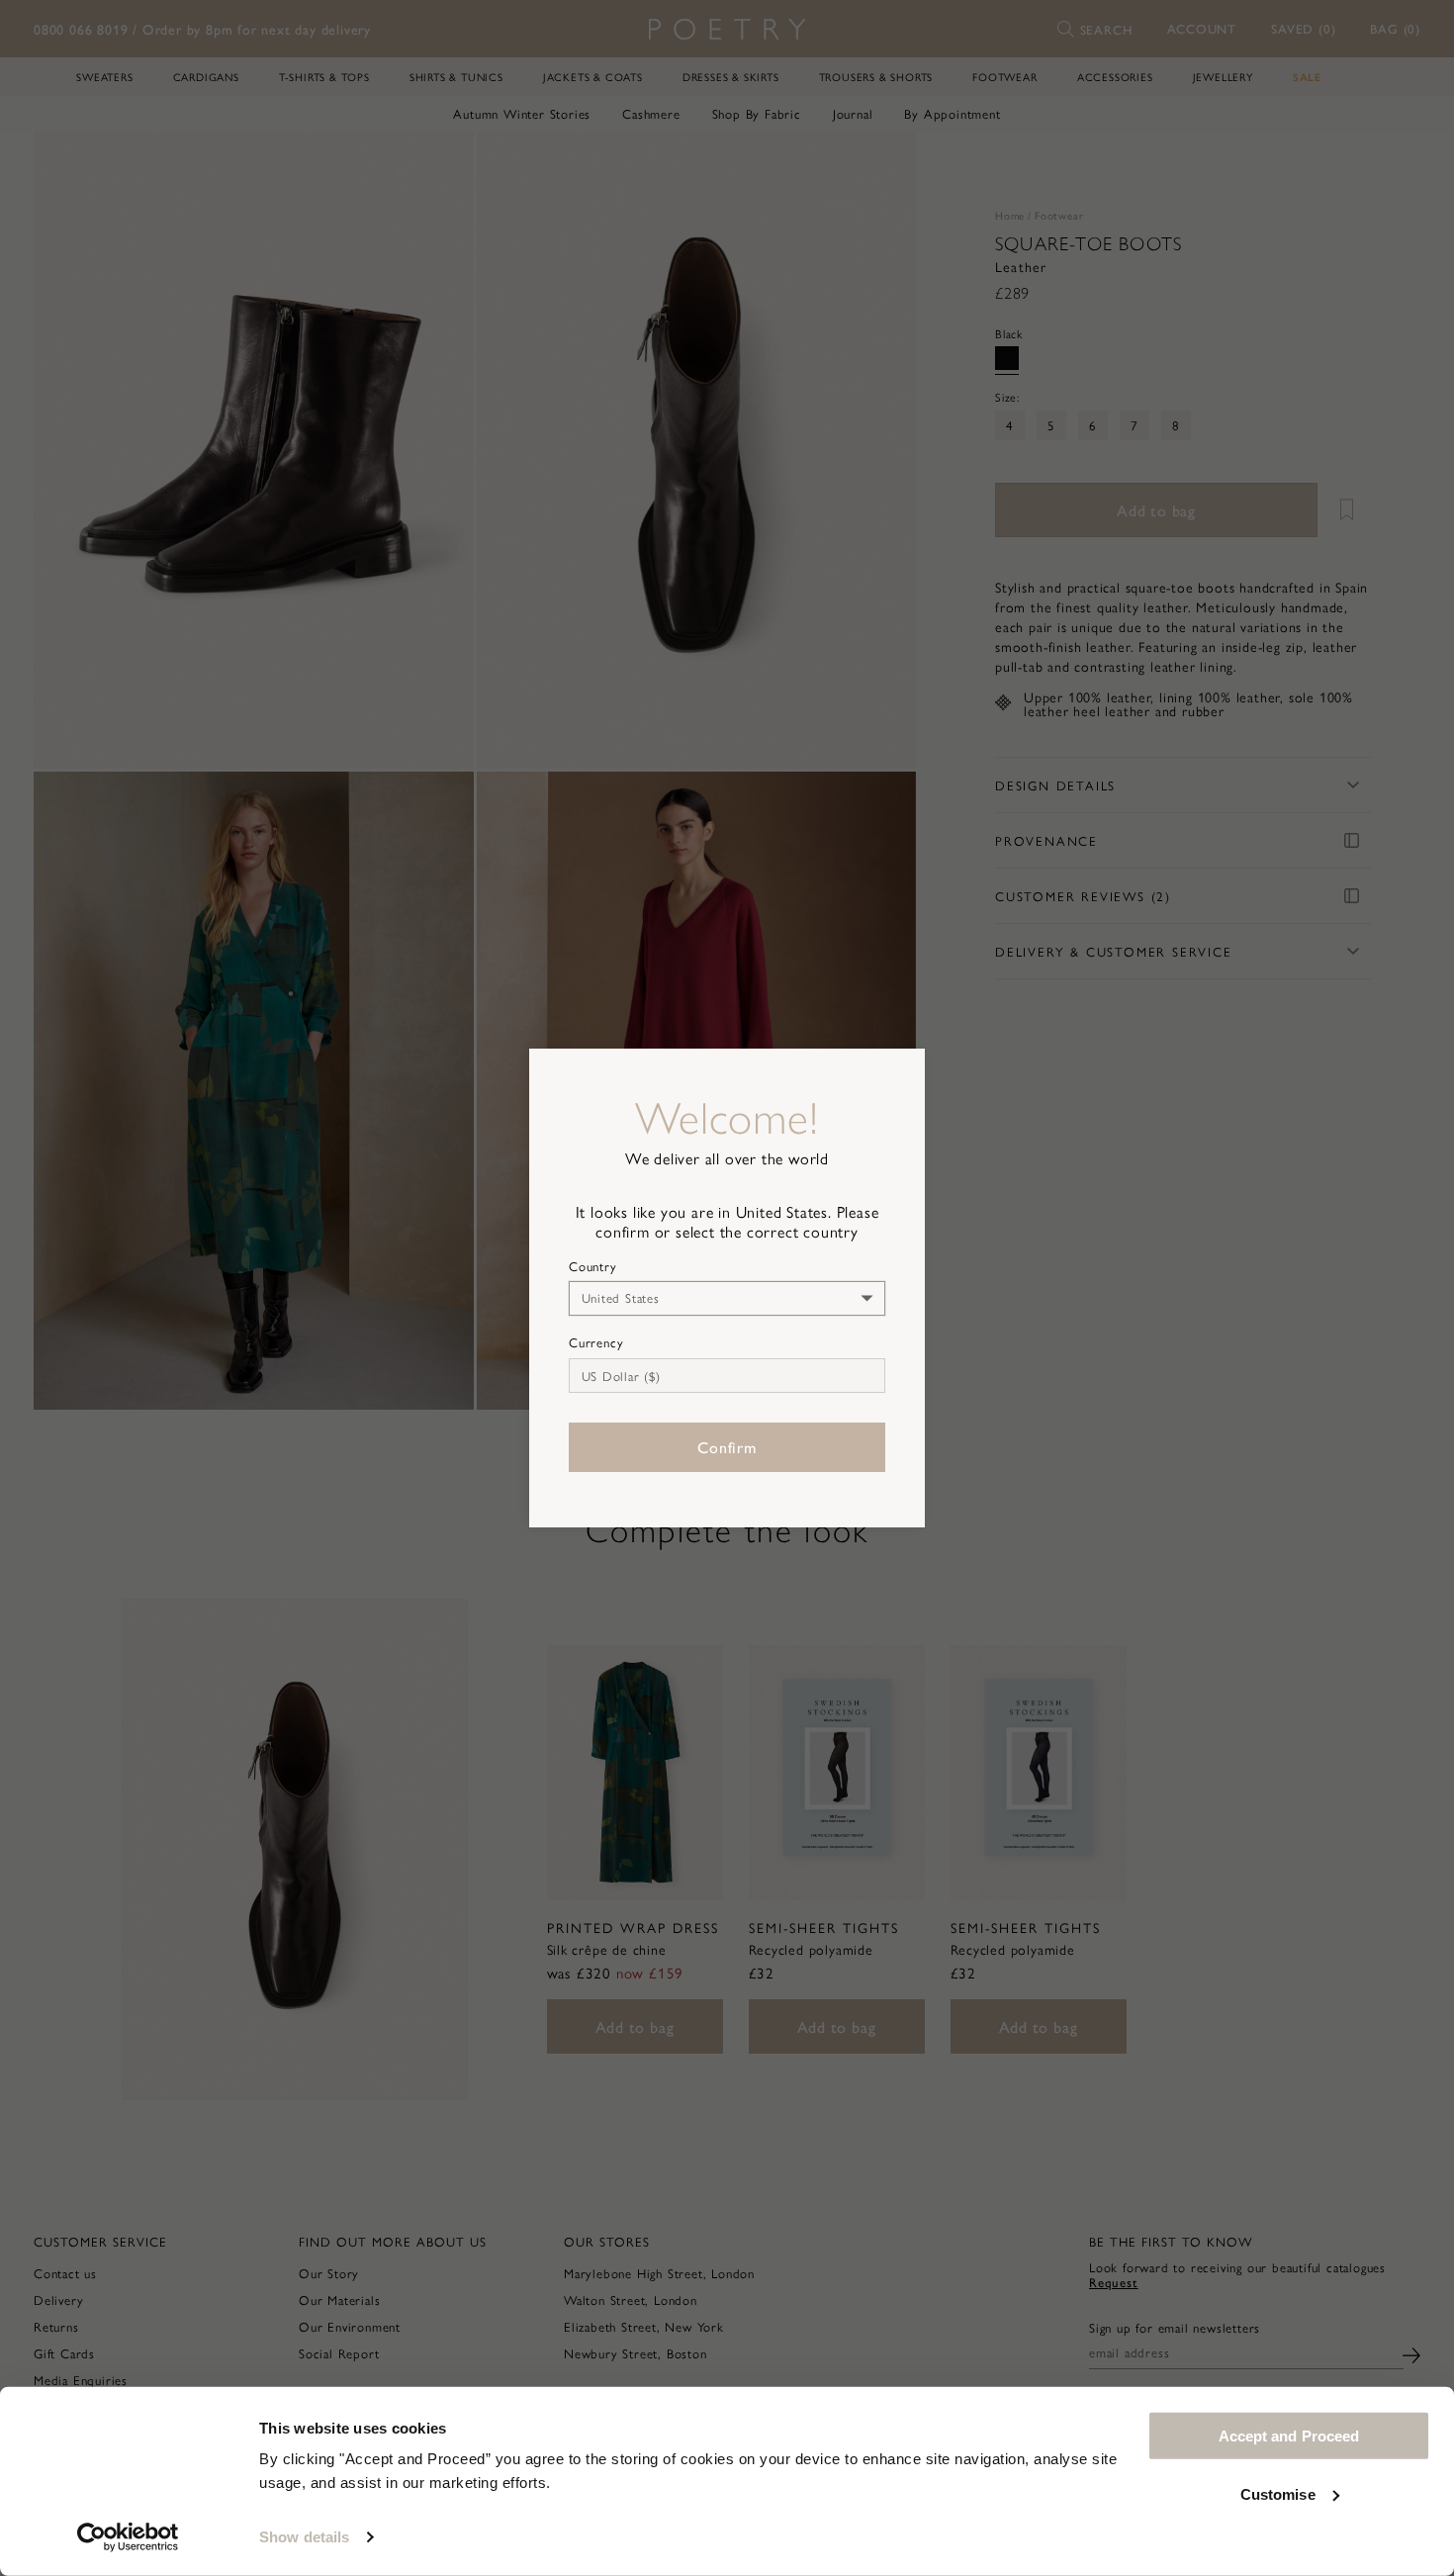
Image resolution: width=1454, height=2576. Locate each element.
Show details (304, 2537)
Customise (1278, 2493)
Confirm (727, 1447)
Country (593, 1266)
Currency (596, 1342)
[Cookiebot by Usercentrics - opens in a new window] (128, 2537)
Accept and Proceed (1289, 2436)
